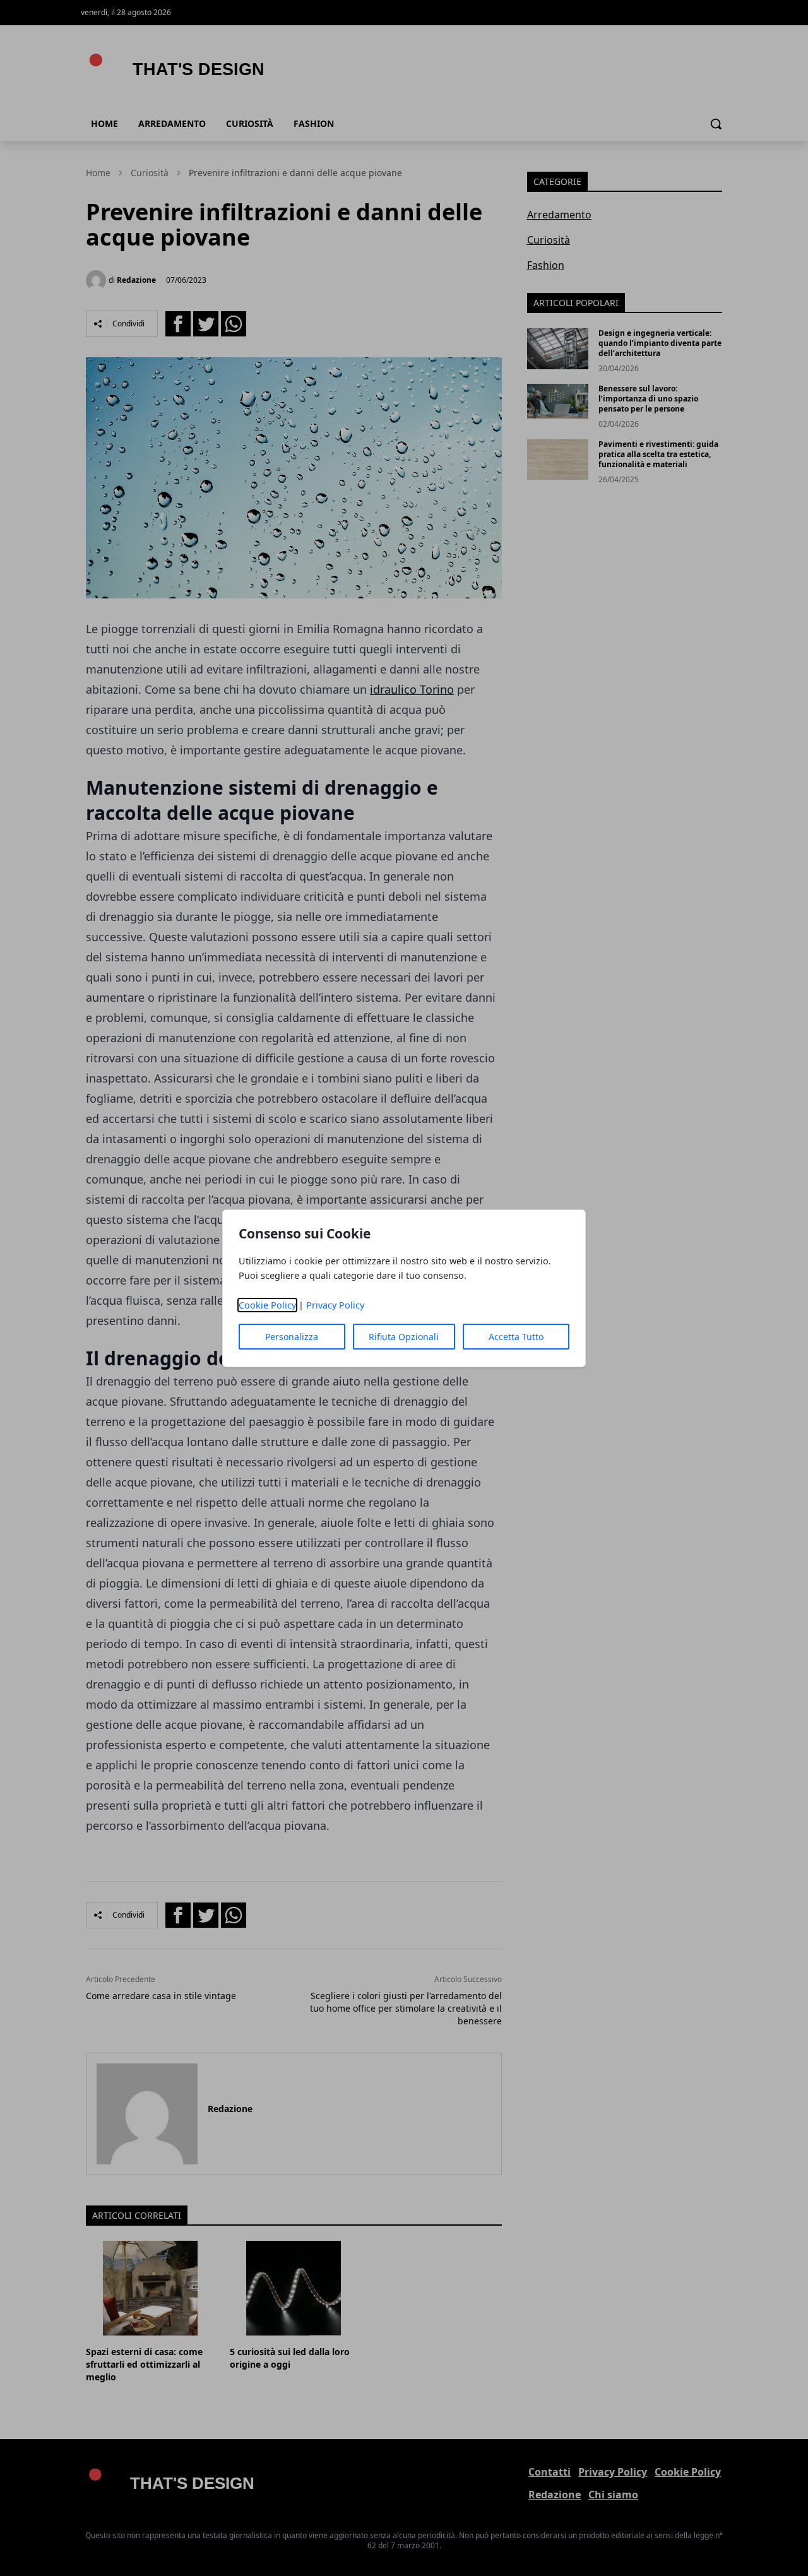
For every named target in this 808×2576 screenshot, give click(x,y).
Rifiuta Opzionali (404, 1337)
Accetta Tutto (516, 1337)
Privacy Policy (335, 1305)
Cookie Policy (267, 1305)
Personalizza (292, 1337)
